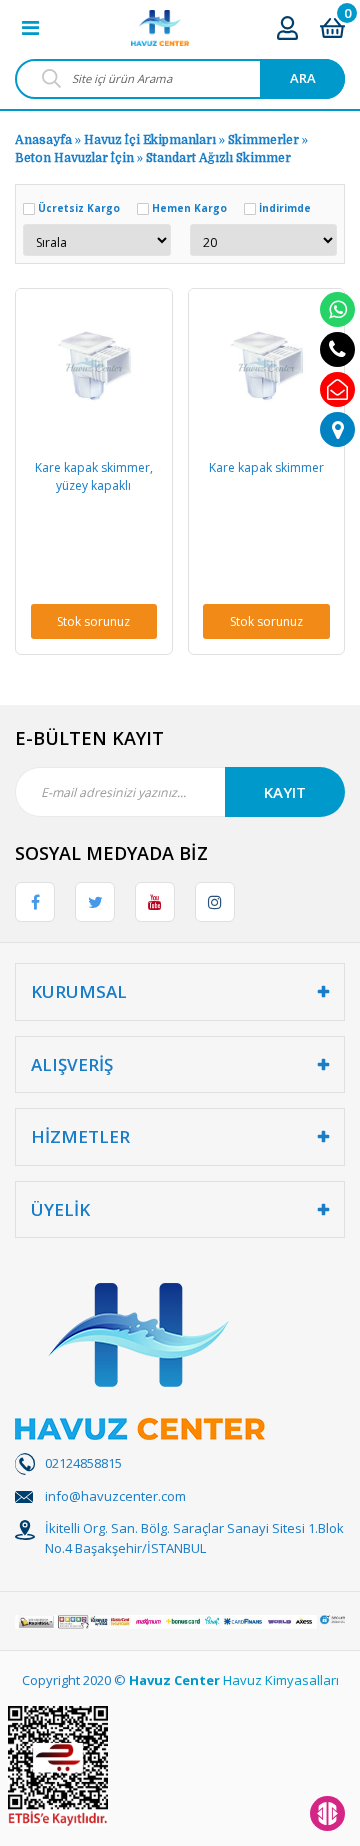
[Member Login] (287, 27)
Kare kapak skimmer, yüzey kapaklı (94, 476)
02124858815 (83, 1463)
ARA (303, 78)
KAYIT (285, 792)
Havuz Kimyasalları (281, 1680)
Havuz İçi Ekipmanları (150, 140)
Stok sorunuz (93, 621)
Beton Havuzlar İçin (74, 158)
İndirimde (285, 208)
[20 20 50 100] (264, 240)
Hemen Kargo (189, 208)
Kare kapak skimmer (266, 467)
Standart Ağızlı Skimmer (218, 158)
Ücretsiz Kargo (79, 208)
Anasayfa (43, 140)
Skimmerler (263, 140)
